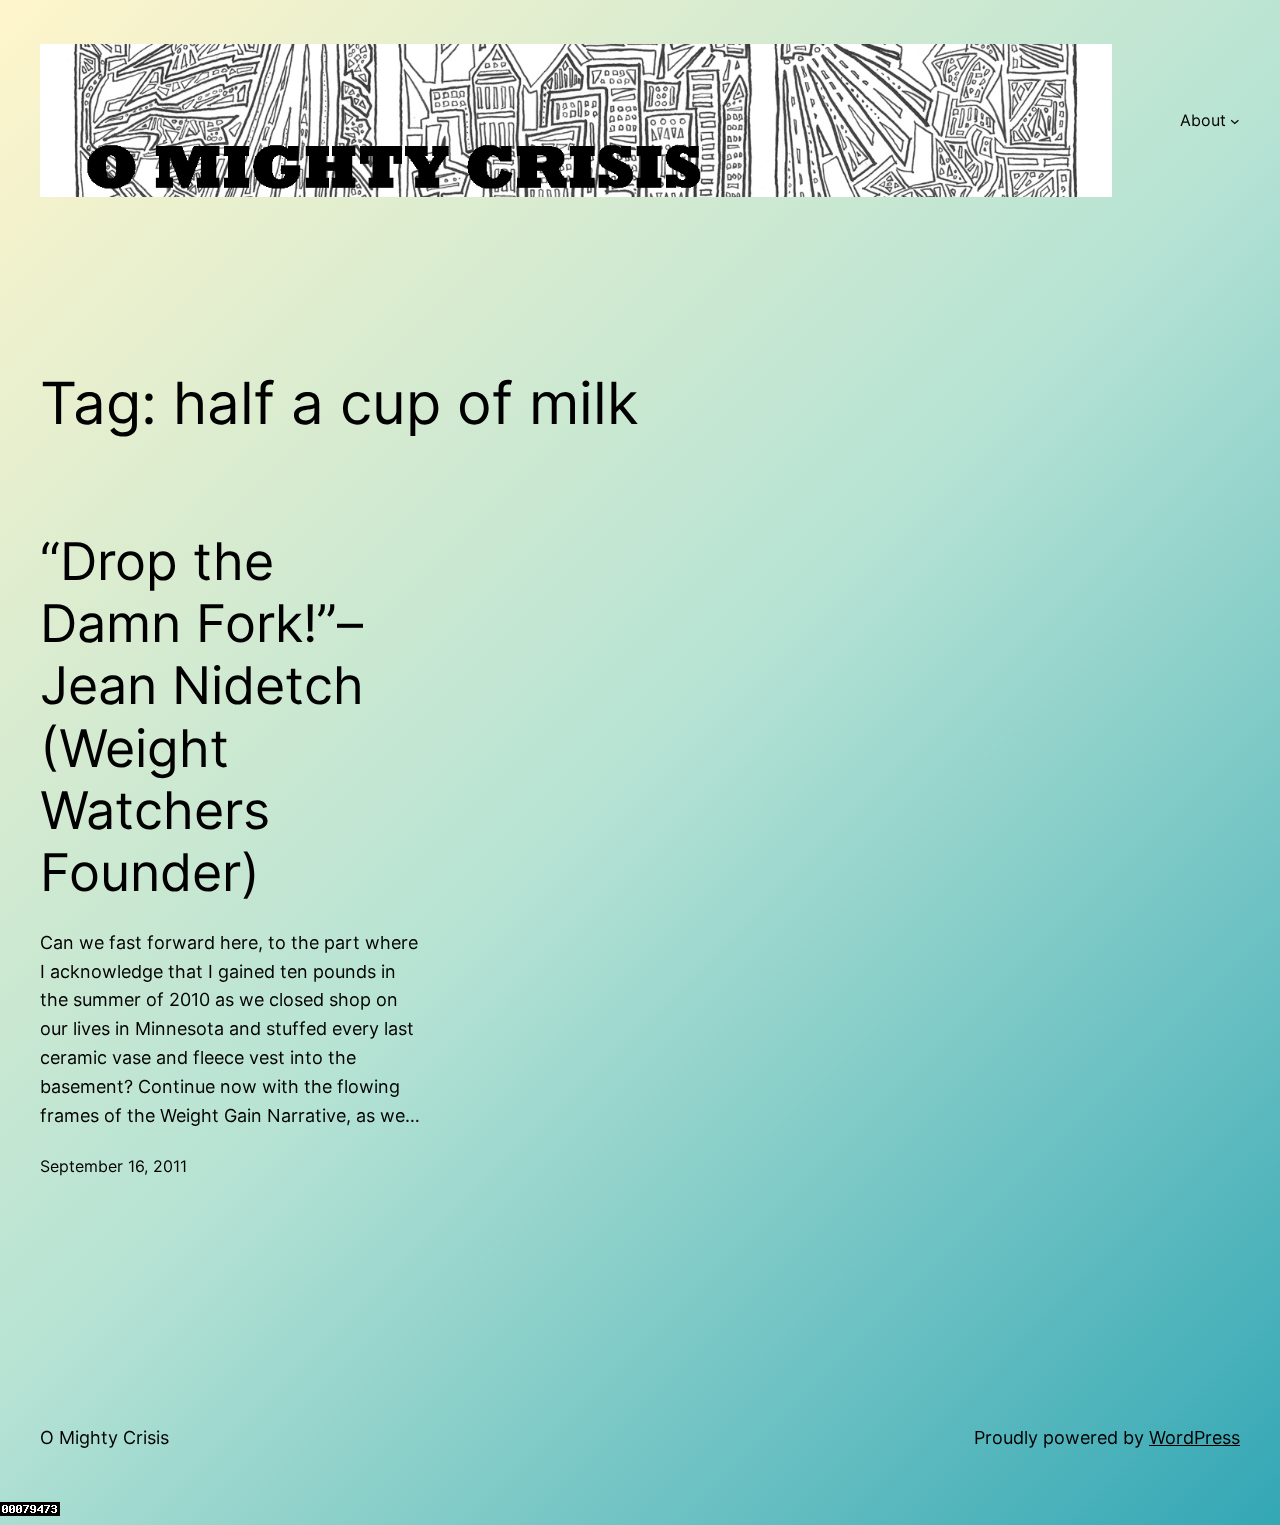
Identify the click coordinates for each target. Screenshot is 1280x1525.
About (1203, 120)
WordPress (1194, 1437)
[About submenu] (1235, 121)
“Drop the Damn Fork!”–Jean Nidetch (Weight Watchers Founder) (202, 718)
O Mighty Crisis (104, 1437)
